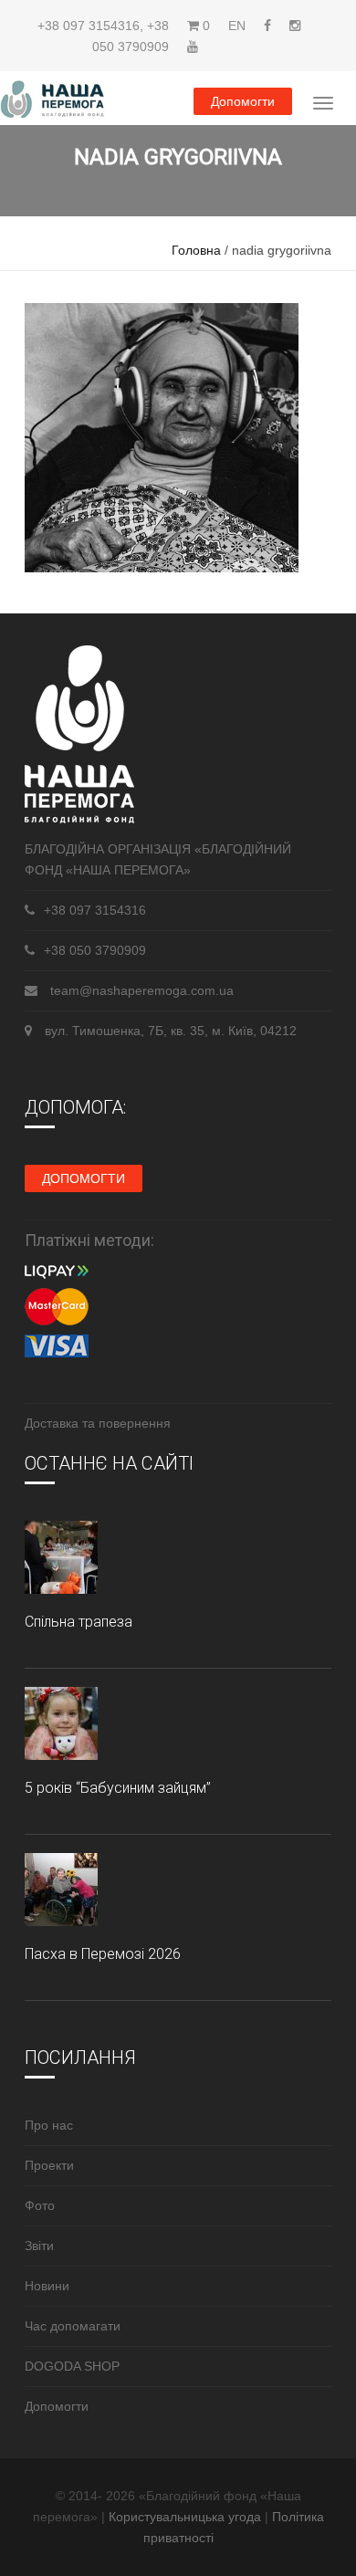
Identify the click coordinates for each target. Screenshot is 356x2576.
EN (237, 26)
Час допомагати (73, 2326)
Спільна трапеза (79, 1622)
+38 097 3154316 (89, 26)
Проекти (49, 2165)
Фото (40, 2205)
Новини (47, 2286)
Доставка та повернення (98, 1423)
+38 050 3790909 (95, 950)
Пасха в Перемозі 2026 (103, 1954)
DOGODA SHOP (72, 2366)
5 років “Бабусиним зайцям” (118, 1788)
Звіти (39, 2246)
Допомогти (243, 101)
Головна (196, 250)
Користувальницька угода (187, 2517)
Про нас (49, 2125)
